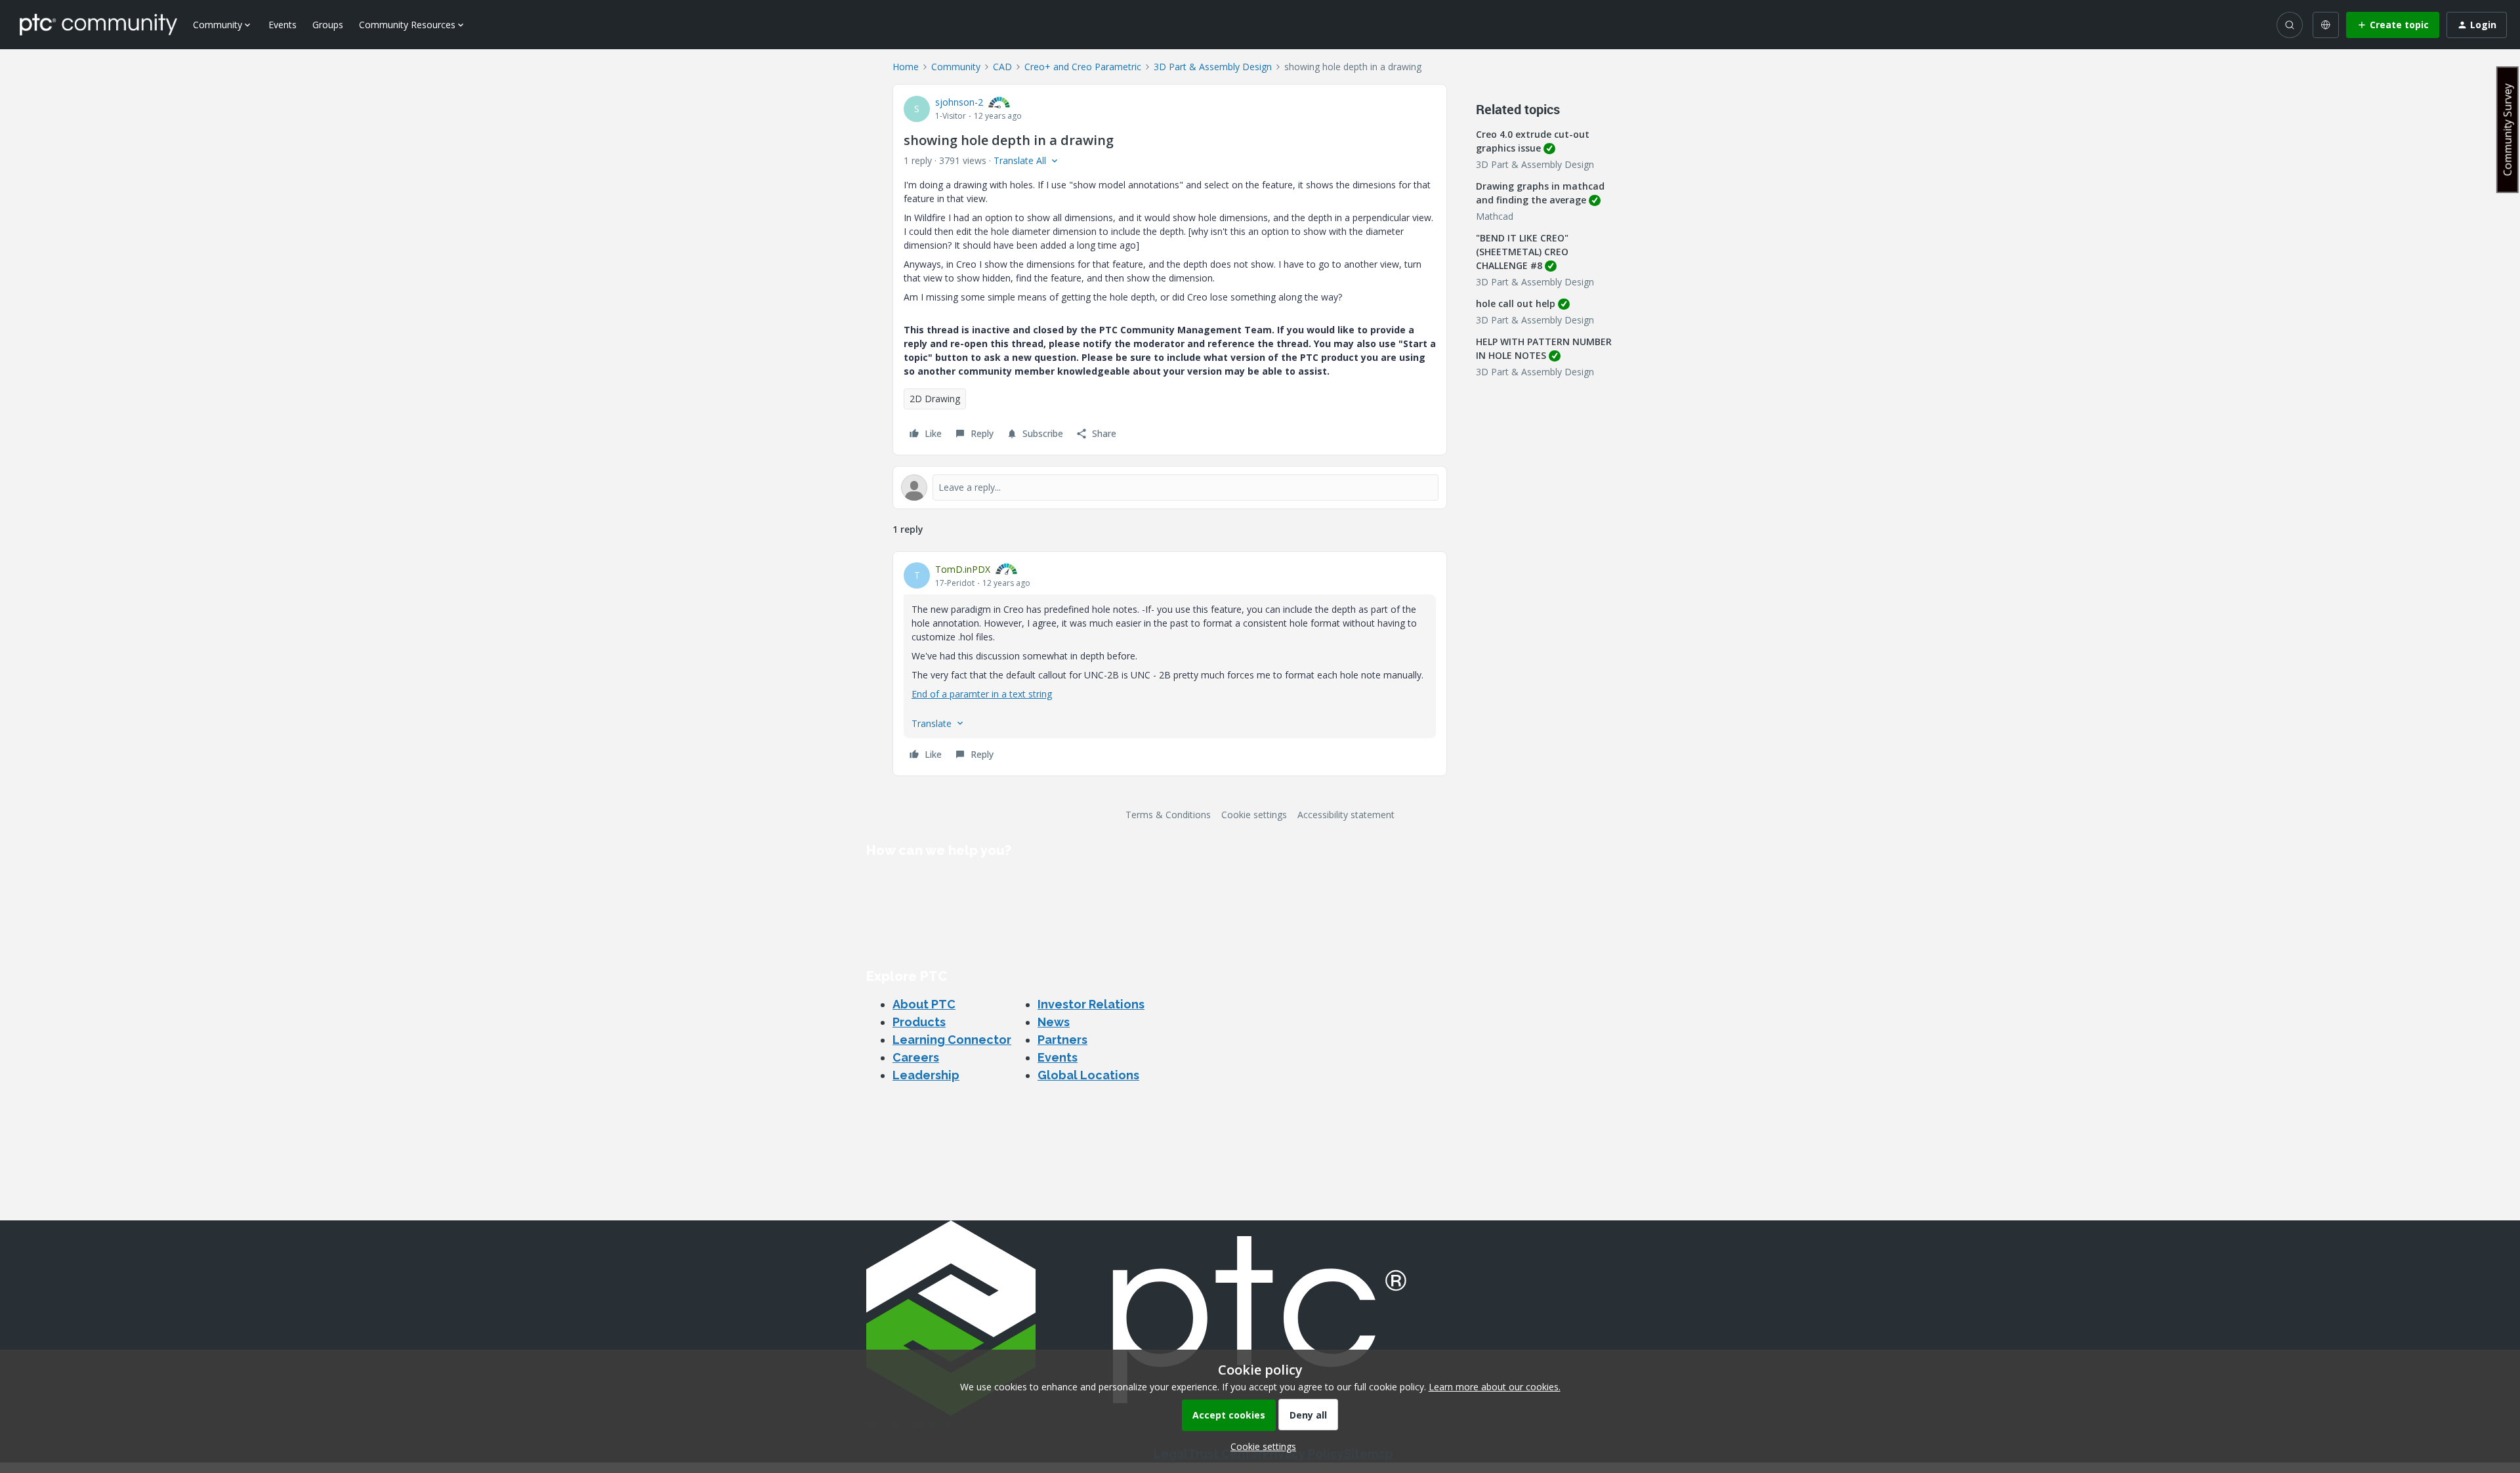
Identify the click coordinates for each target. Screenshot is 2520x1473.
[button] (2393, 25)
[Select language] (2326, 25)
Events (283, 25)
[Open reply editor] (1170, 488)
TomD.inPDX (963, 569)
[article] (1170, 664)
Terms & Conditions (1168, 815)
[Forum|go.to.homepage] (98, 24)
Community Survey (2508, 130)
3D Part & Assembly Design (1213, 67)
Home (906, 67)
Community (956, 67)
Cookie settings (1254, 815)
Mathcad (1495, 216)
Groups (328, 25)
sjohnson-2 (959, 102)
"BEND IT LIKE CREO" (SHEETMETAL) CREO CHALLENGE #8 (1522, 252)
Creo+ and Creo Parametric (1083, 67)
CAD (1002, 67)
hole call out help (1516, 303)
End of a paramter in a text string (982, 694)
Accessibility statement (1346, 815)
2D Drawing (935, 399)
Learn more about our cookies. (1495, 1387)
